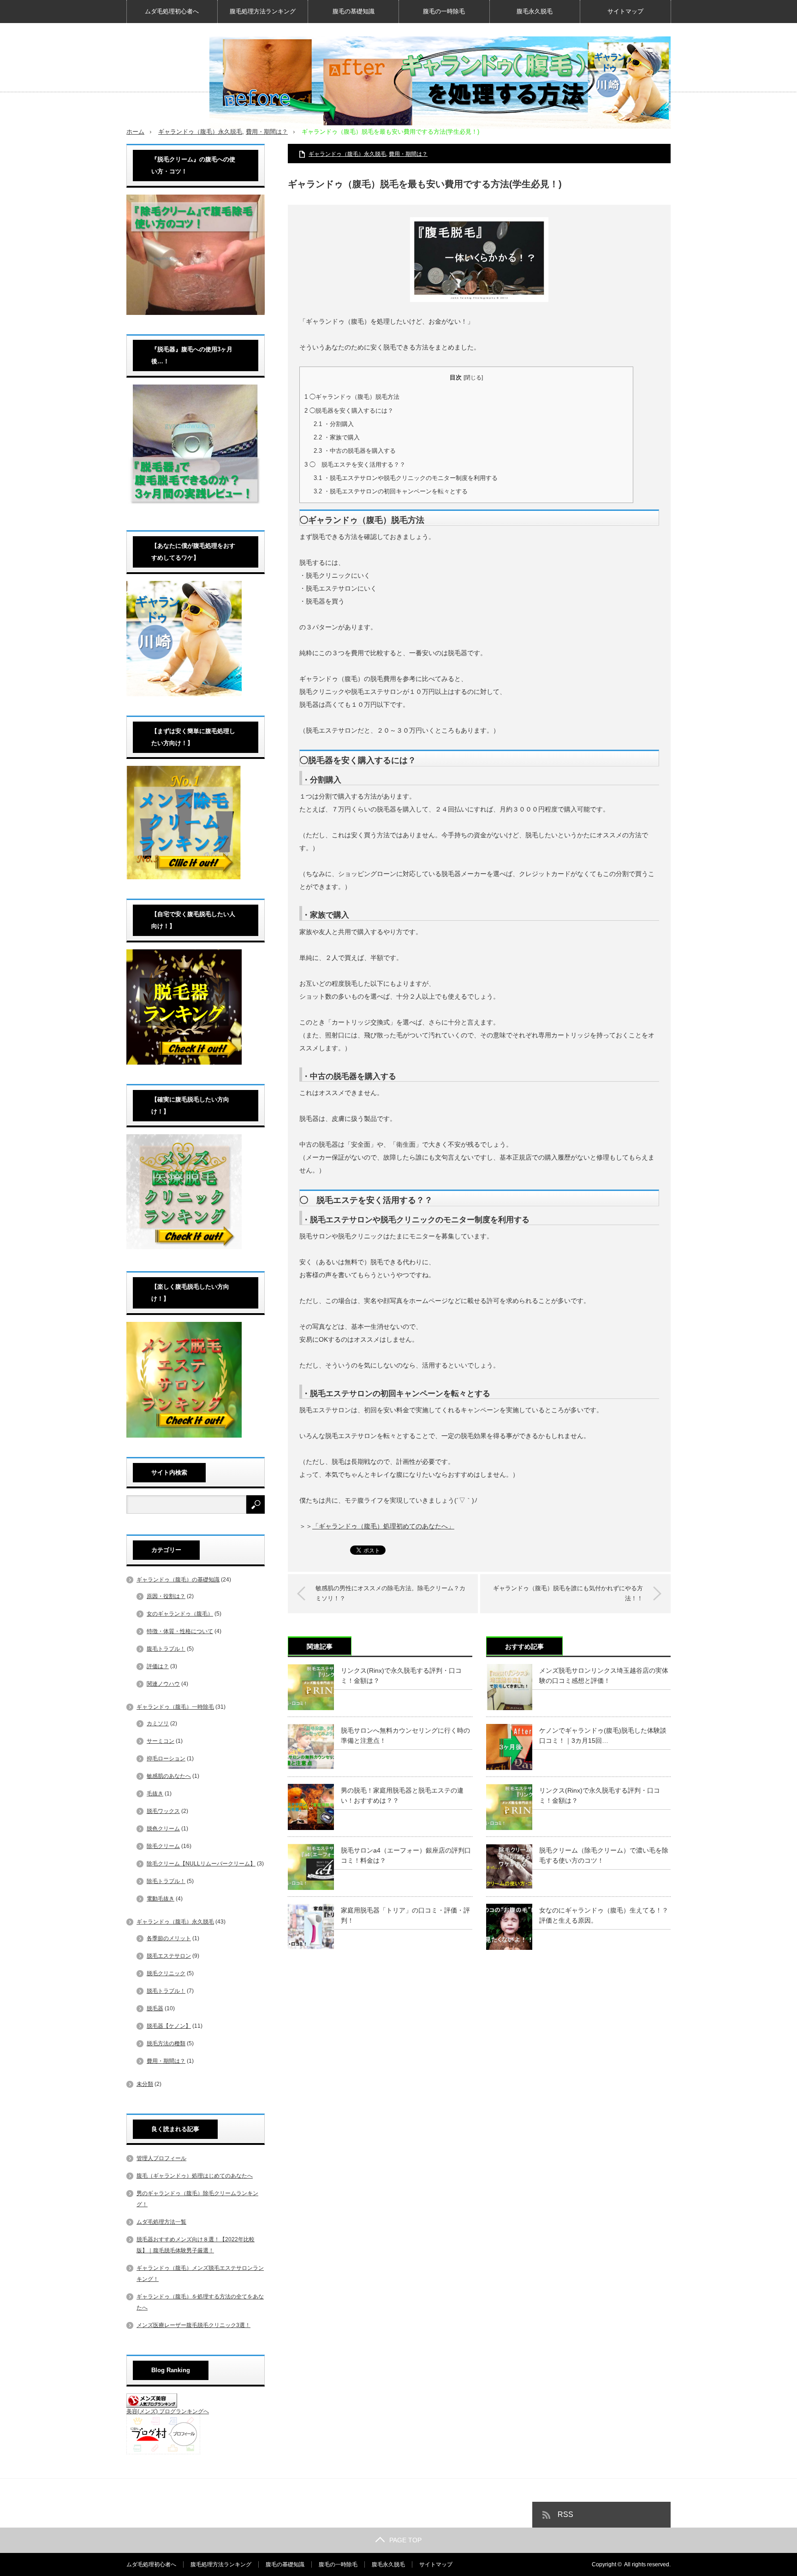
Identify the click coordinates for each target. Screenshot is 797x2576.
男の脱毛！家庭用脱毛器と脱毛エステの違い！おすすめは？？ (402, 1795)
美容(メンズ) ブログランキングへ (168, 2411)
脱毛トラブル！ (166, 1991)
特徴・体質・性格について (180, 1631)
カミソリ (158, 1723)
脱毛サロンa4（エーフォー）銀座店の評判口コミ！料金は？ (406, 1855)
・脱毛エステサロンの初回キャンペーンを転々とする (391, 491)
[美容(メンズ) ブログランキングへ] (152, 2406)
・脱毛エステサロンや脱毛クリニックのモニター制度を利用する (406, 478)
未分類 (145, 2084)
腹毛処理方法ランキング (263, 11)
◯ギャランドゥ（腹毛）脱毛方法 (352, 397)
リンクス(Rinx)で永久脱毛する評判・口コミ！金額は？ (401, 1676)
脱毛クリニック (166, 1973)
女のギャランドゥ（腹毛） (180, 1614)
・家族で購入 (337, 437)
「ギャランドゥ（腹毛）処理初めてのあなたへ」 (383, 1526)
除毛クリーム (163, 1846)
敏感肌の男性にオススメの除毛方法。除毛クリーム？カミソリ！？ (390, 1593)
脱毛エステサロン (169, 1956)
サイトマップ (625, 11)
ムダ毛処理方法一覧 (161, 2222)
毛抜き (155, 1794)
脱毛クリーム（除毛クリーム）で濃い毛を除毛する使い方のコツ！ (604, 1855)
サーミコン (161, 1741)
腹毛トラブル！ (166, 1649)
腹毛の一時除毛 (444, 11)
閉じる (473, 378)
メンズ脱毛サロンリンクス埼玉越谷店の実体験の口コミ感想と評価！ (604, 1676)
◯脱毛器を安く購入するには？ (349, 411)
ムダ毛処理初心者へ (172, 11)
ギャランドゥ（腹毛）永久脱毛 (200, 132)
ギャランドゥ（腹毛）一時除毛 (175, 1707)
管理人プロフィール (161, 2158)
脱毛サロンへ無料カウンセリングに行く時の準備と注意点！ (405, 1735)
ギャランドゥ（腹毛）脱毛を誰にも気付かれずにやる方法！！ (568, 1593)
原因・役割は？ (166, 1596)
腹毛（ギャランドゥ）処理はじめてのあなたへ (195, 2176)
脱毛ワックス (163, 1811)
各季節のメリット (169, 1938)
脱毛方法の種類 (166, 2043)
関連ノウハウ (163, 1684)
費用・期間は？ (267, 132)
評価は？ (158, 1666)
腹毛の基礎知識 (354, 11)
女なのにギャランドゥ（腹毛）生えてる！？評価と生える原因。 (604, 1915)
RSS (565, 2514)
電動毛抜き (161, 1899)
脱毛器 (155, 2008)
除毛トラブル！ (166, 1881)
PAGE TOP (405, 2540)
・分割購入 (334, 424)
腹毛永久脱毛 (535, 11)
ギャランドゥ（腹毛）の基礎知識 (178, 1580)
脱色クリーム (163, 1829)
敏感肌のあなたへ (169, 1776)
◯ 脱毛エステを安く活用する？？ (355, 465)
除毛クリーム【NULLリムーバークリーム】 (201, 1864)
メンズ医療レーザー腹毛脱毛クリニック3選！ (193, 2325)
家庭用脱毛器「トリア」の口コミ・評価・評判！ (405, 1915)
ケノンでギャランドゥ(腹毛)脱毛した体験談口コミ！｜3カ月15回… (603, 1735)
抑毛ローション (166, 1759)
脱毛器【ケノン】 (169, 2026)
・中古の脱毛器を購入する (355, 451)
